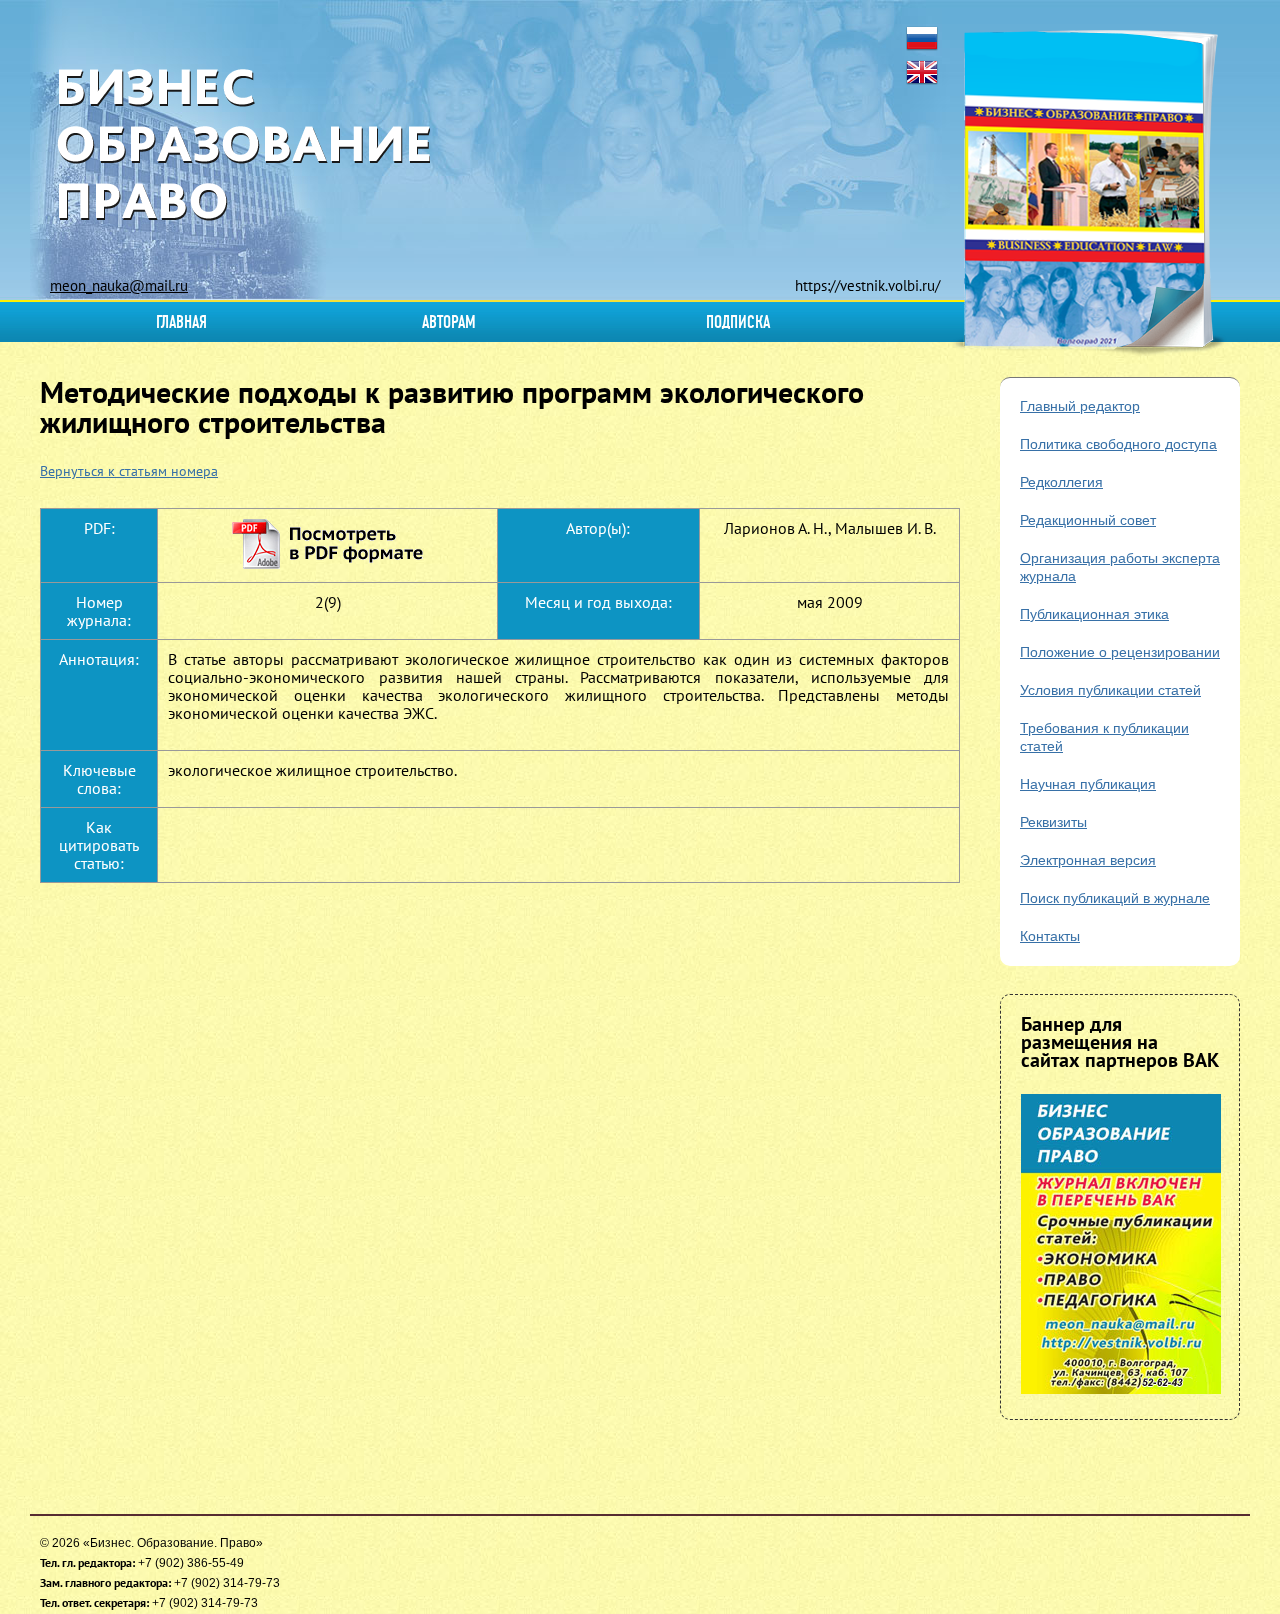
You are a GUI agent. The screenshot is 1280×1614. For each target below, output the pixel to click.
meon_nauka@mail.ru (119, 285)
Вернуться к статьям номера (129, 471)
